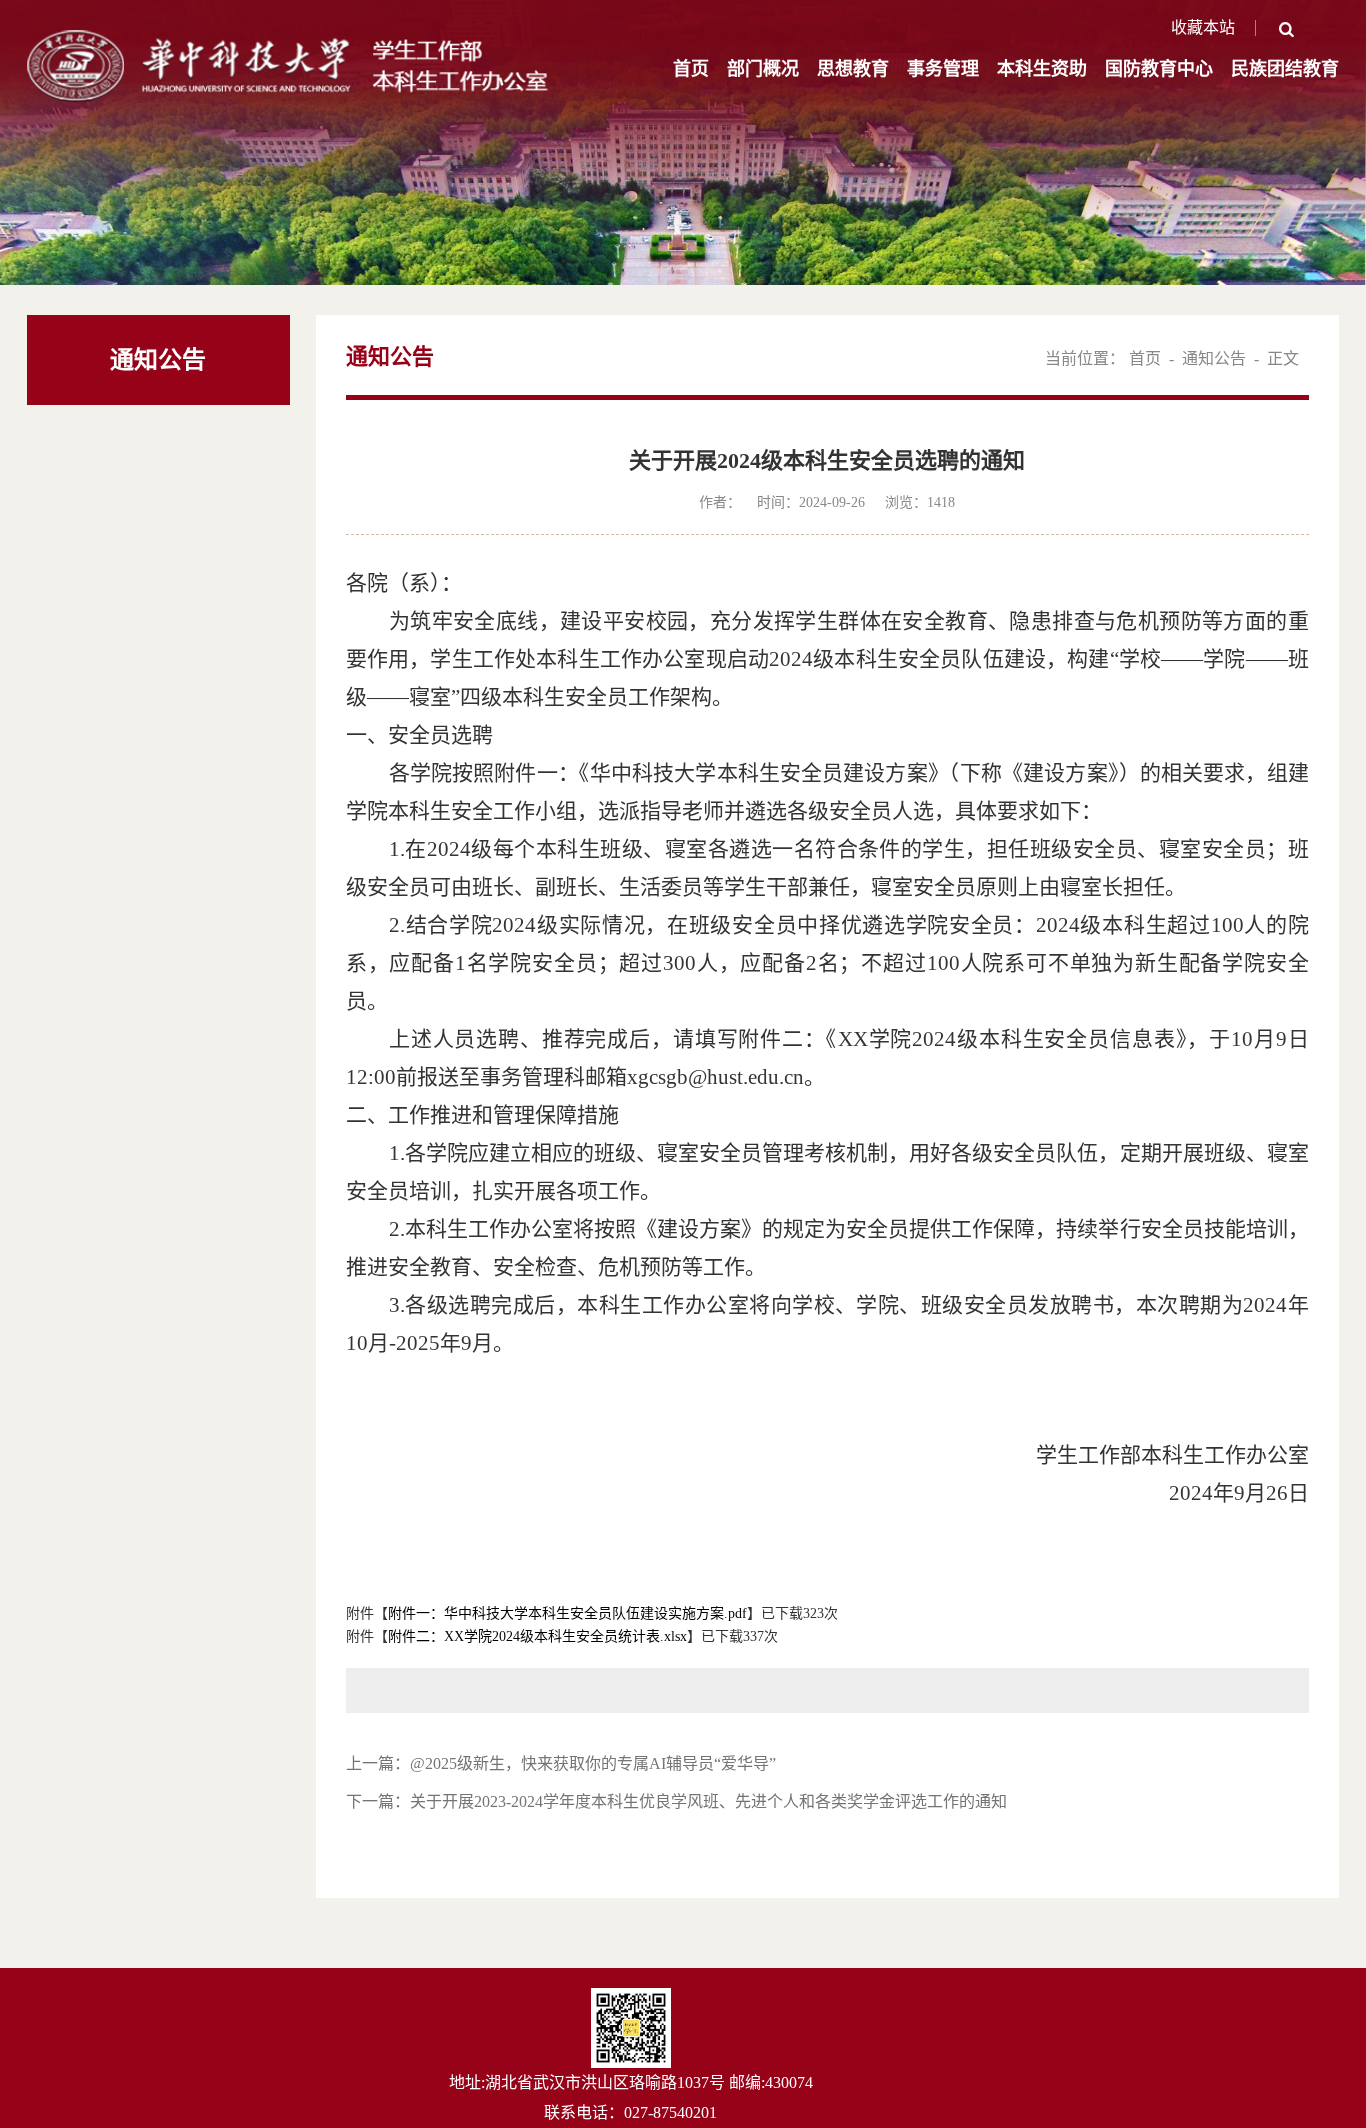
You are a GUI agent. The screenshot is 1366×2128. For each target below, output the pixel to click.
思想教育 (853, 69)
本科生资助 (1042, 69)
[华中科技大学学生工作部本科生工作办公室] (289, 40)
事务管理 (943, 69)
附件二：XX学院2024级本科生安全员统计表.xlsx (537, 1636)
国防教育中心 (1159, 69)
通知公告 (1214, 358)
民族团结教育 (1285, 69)
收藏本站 (1203, 27)
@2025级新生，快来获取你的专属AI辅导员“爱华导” (593, 1763)
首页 (691, 69)
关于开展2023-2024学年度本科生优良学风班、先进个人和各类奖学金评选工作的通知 (708, 1801)
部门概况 (763, 69)
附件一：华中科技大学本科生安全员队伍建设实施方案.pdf (567, 1613)
